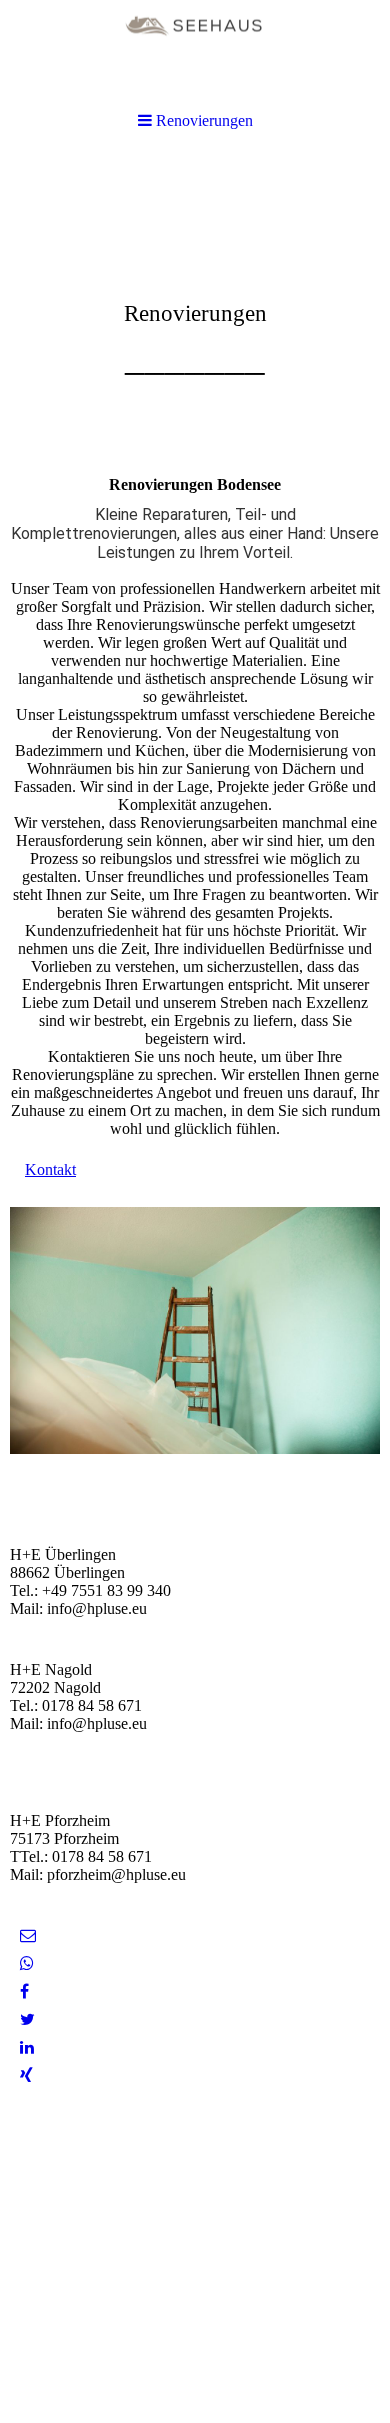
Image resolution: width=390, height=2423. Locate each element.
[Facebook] (24, 1991)
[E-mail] (28, 1935)
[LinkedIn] (27, 2047)
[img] (195, 52)
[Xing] (26, 2075)
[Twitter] (27, 2019)
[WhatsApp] (27, 1963)
